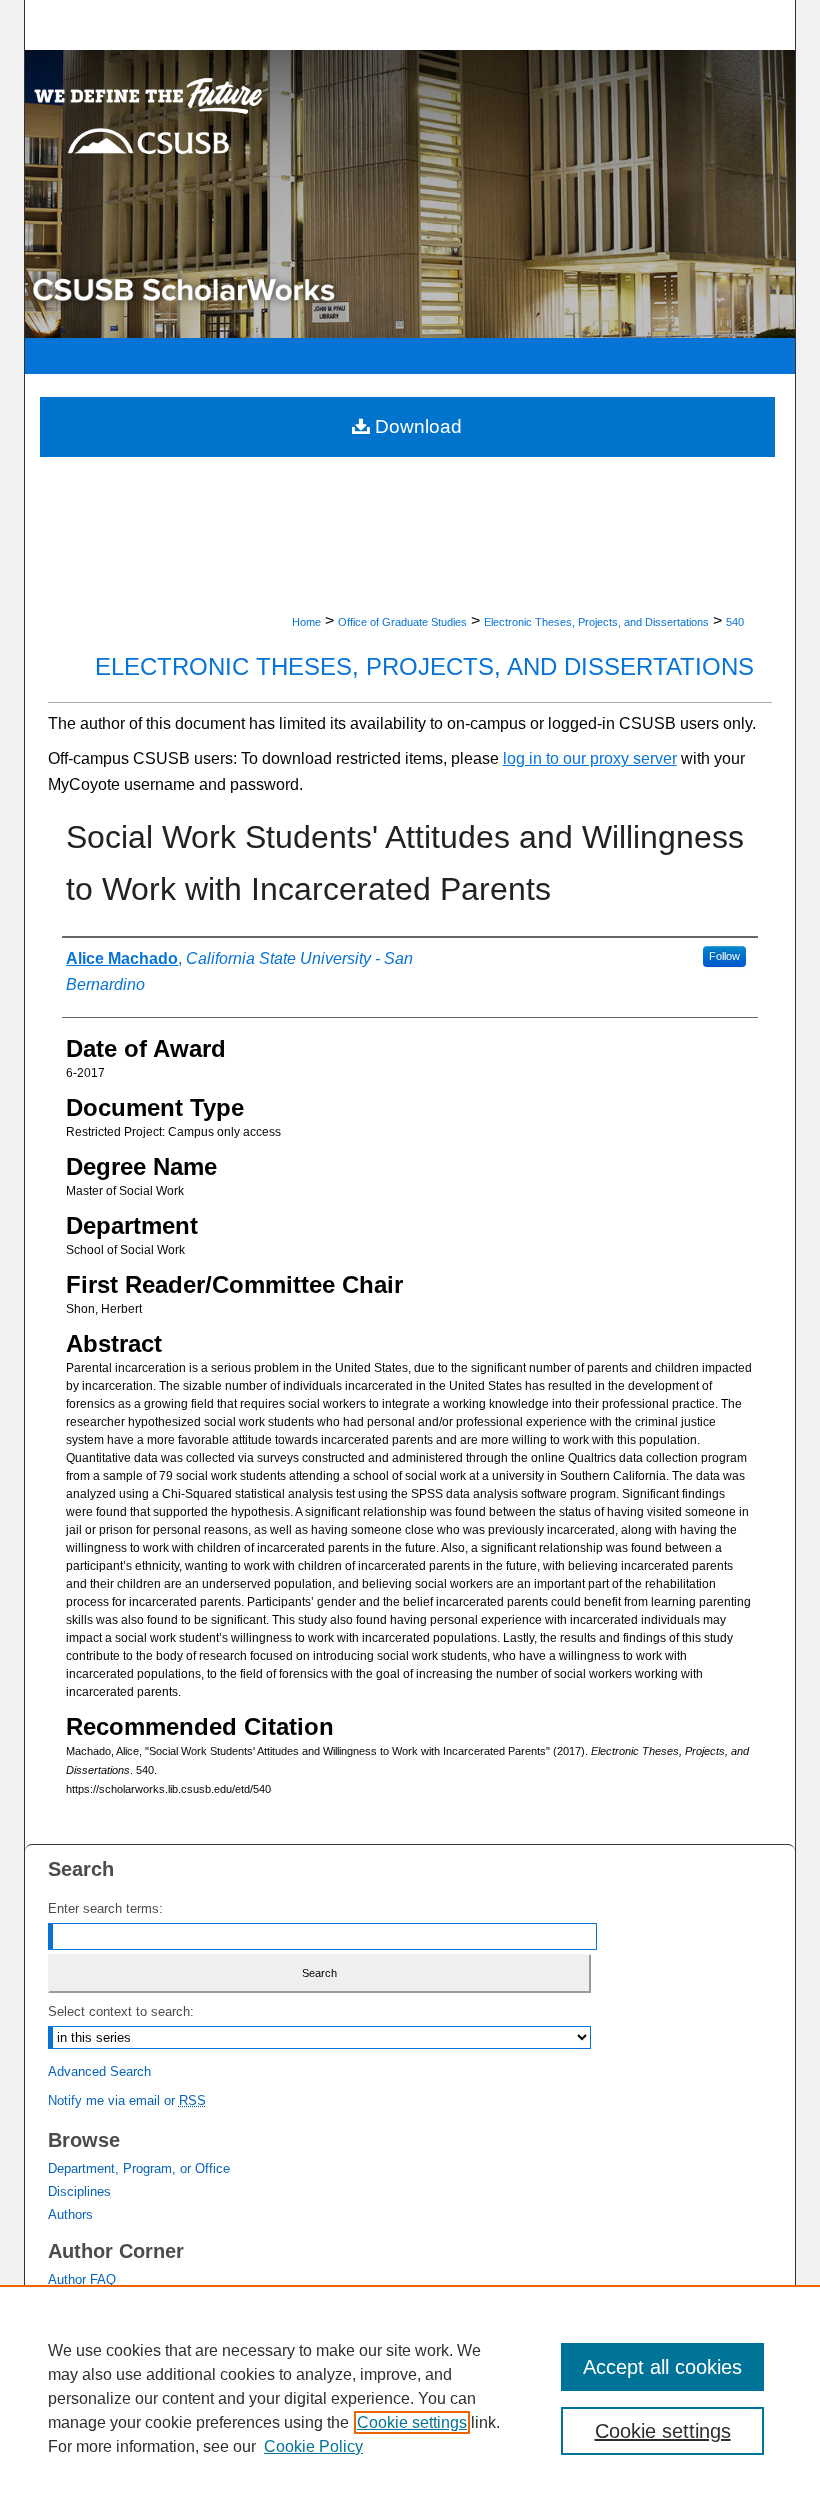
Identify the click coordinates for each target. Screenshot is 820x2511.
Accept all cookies (662, 2367)
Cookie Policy (313, 2446)
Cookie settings (412, 2422)
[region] (410, 2398)
